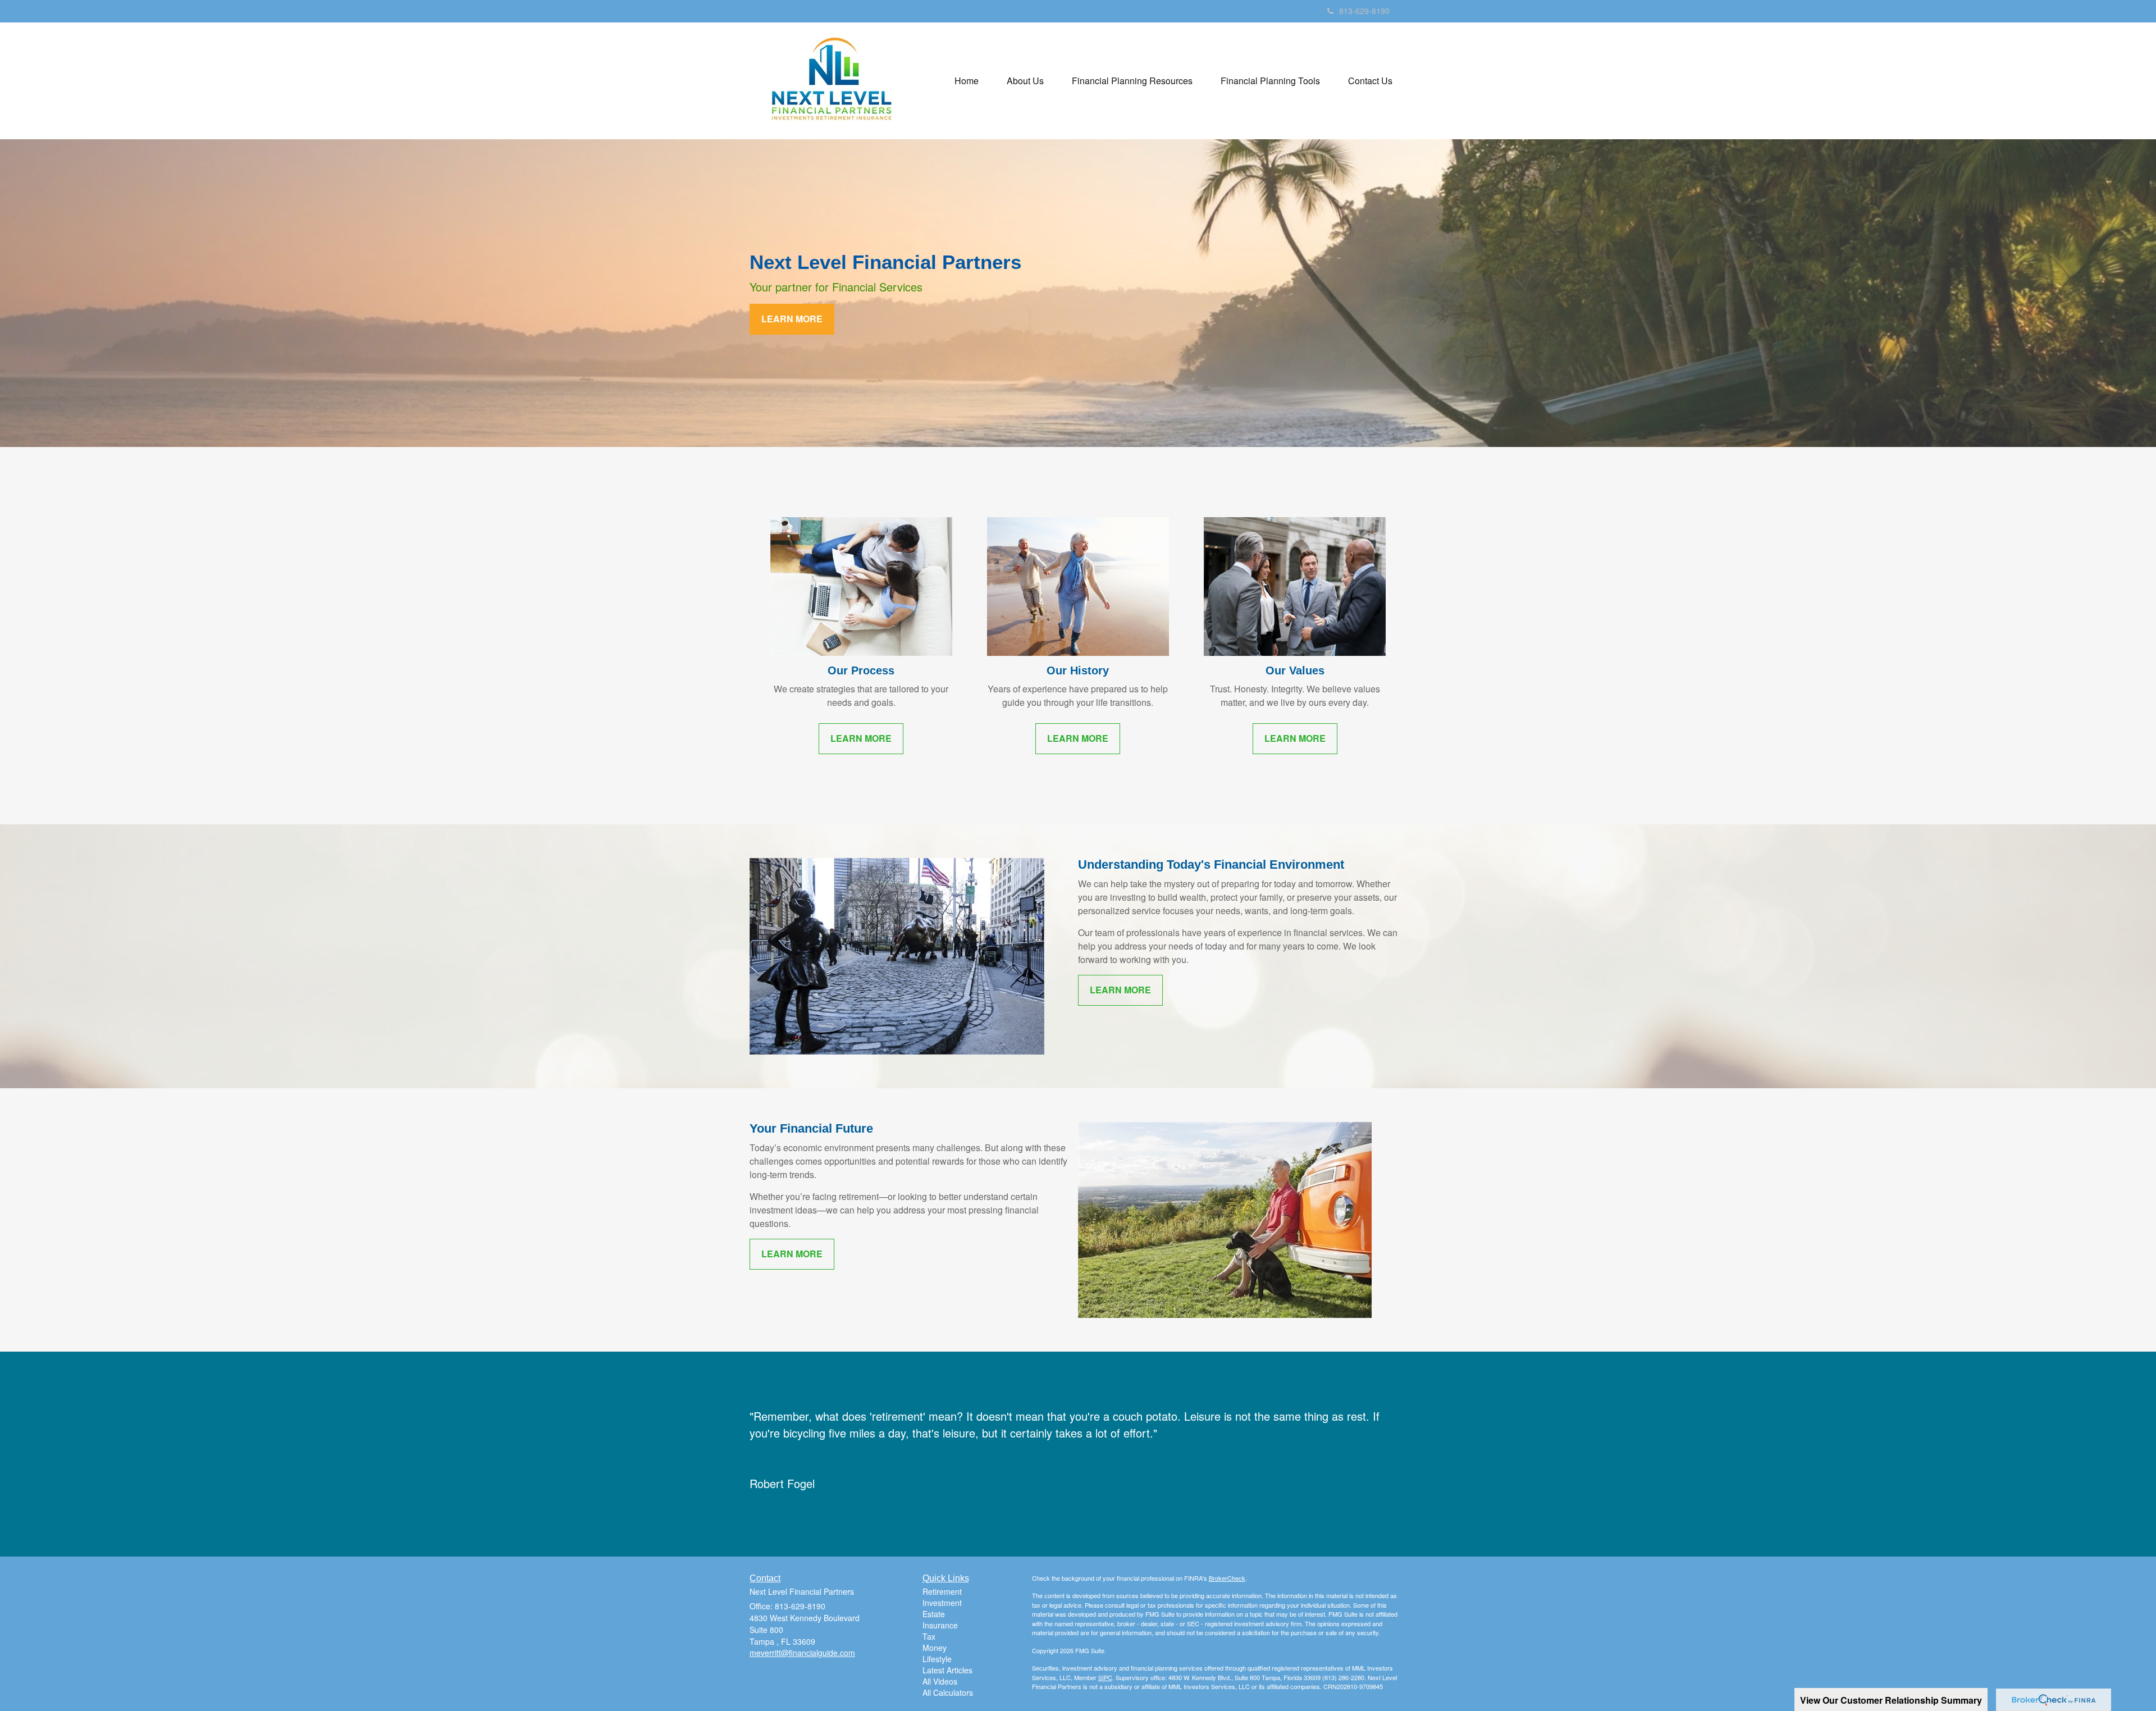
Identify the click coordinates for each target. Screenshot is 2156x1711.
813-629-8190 (1364, 11)
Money (935, 1648)
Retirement (942, 1591)
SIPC (1105, 1677)
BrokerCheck (1227, 1578)
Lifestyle (937, 1659)
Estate (934, 1614)
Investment (942, 1603)
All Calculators (948, 1692)
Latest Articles (947, 1670)
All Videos (940, 1681)
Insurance (940, 1625)
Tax (929, 1636)
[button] (1025, 81)
